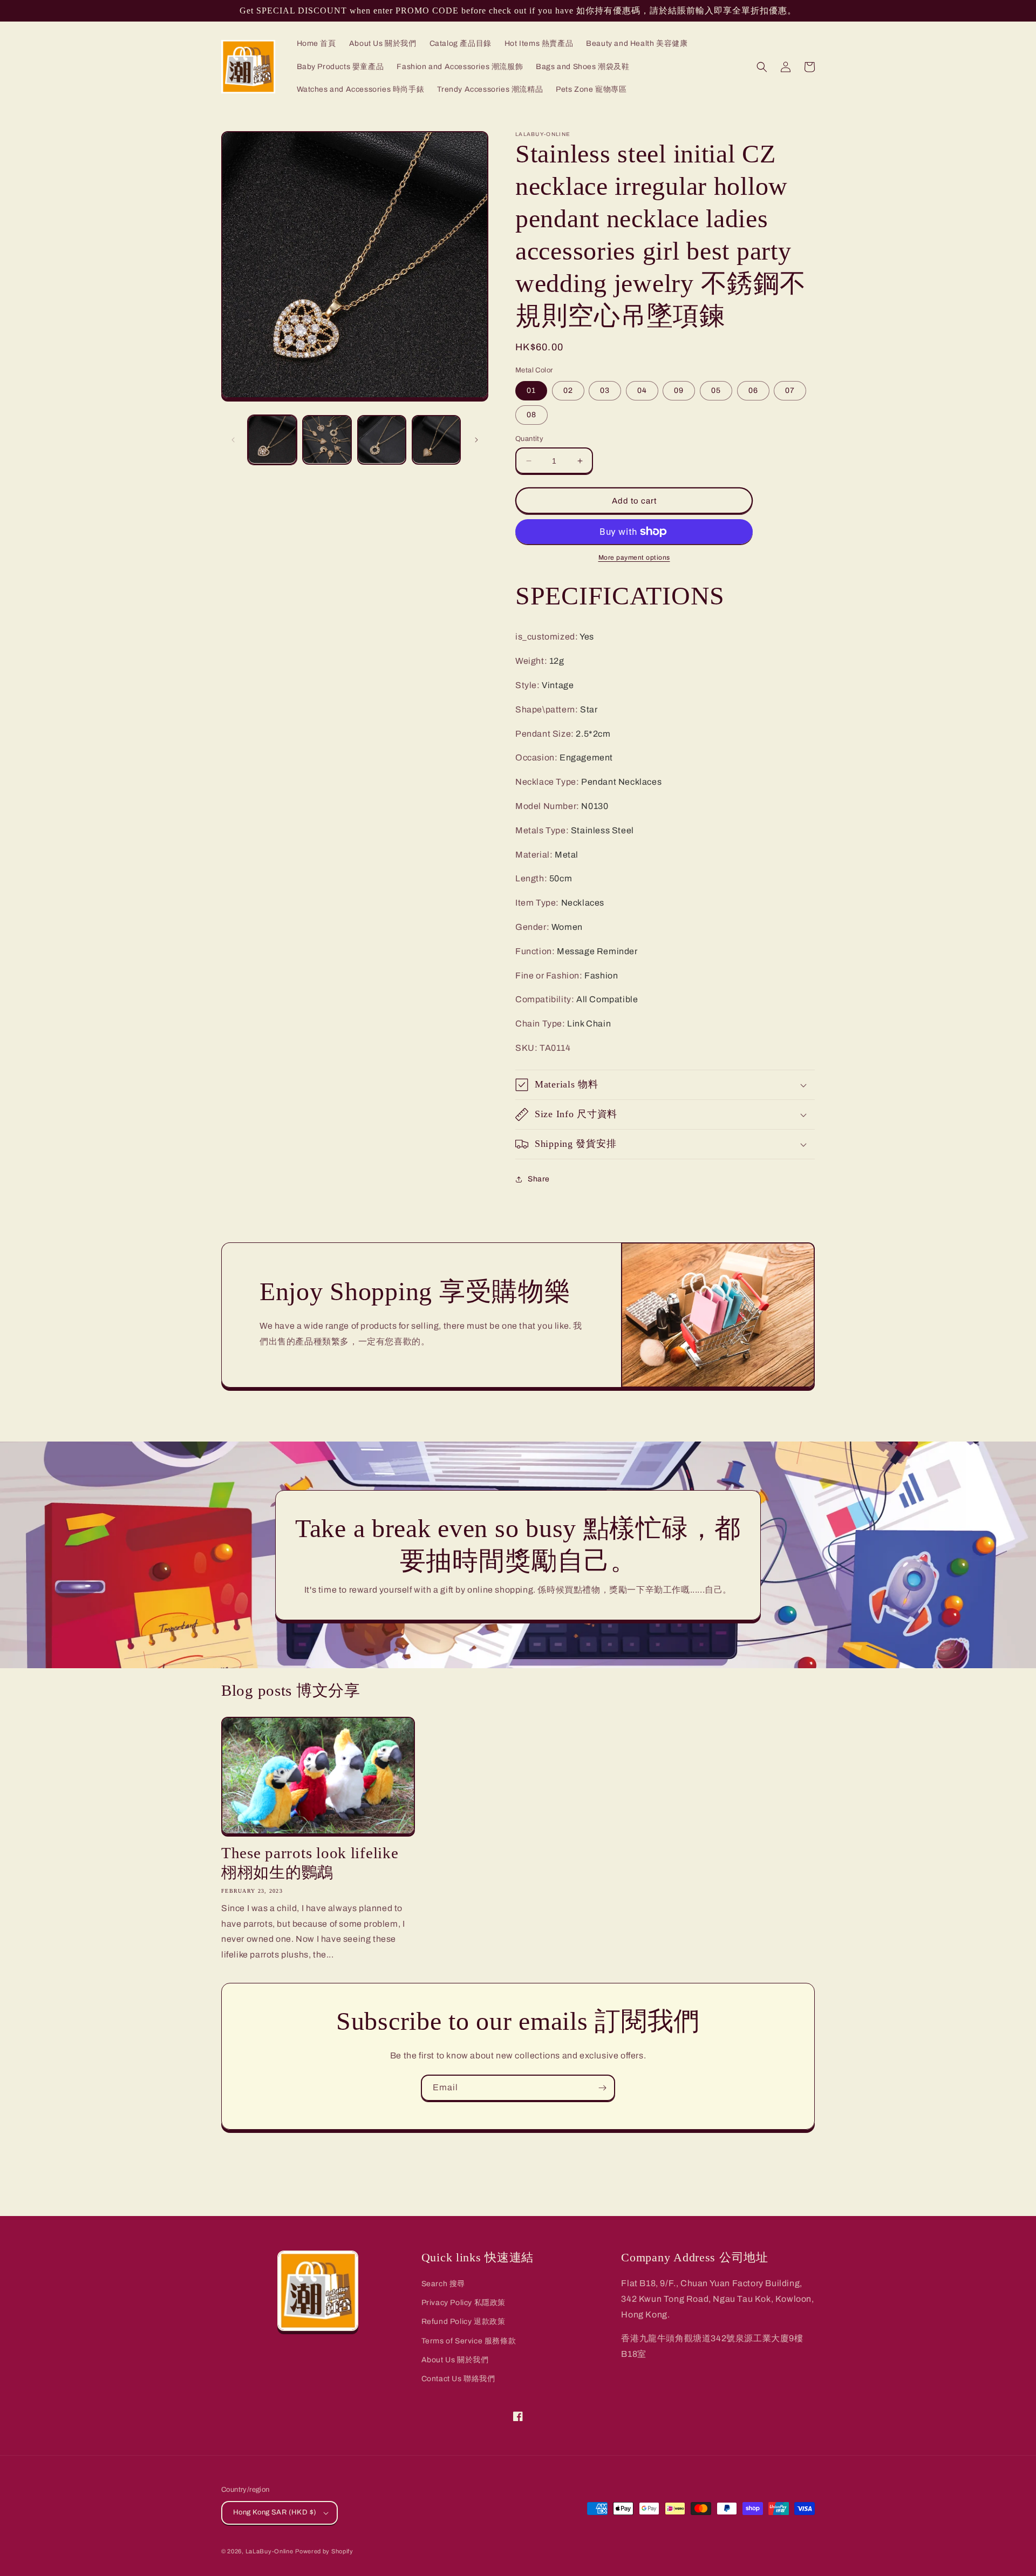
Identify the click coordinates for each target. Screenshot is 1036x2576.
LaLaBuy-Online (270, 2551)
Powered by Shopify (324, 2551)
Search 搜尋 (443, 2284)
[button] (762, 67)
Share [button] (539, 1179)
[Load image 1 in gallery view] (272, 440)
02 (568, 390)
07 (790, 390)
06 (753, 390)
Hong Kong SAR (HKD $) (275, 2512)
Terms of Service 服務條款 (469, 2341)
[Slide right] (476, 440)
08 (531, 415)
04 (642, 390)
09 (679, 390)
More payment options (634, 558)
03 (605, 390)
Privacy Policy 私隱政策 (464, 2303)
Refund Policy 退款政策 (464, 2322)
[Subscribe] (602, 2088)
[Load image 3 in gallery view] (382, 440)
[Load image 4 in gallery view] (436, 440)
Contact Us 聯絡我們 (458, 2379)
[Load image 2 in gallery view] (327, 440)
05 (716, 390)
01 (531, 390)
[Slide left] (233, 440)
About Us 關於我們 (455, 2360)
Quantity (529, 439)
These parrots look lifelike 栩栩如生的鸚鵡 (310, 1863)
